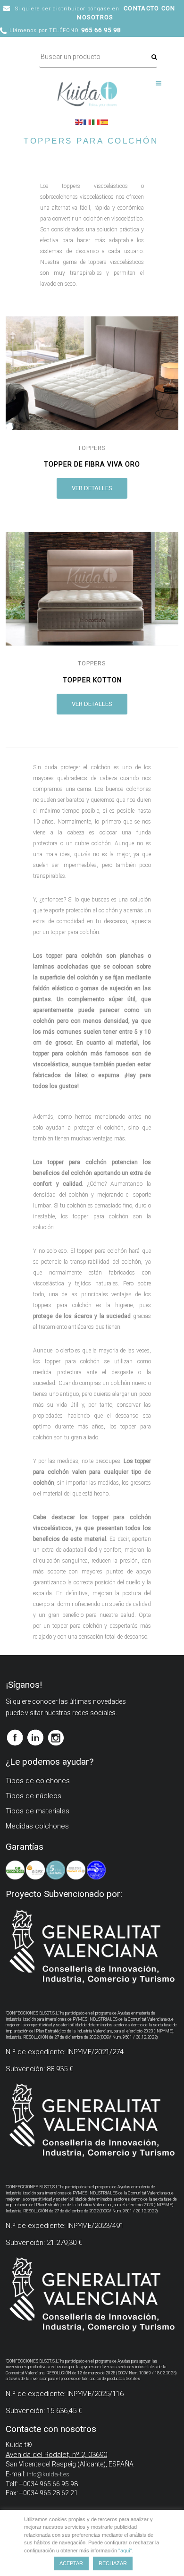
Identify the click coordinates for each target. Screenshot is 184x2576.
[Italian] (96, 121)
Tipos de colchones (38, 1781)
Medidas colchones (37, 1826)
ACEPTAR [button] (71, 2563)
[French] (88, 121)
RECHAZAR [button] (113, 2563)
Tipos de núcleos (33, 1796)
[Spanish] (105, 121)
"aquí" (125, 2550)
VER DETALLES (92, 488)
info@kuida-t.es (48, 2474)
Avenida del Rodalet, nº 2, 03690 (56, 2455)
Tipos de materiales (38, 1811)
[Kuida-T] (87, 85)
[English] (79, 121)
